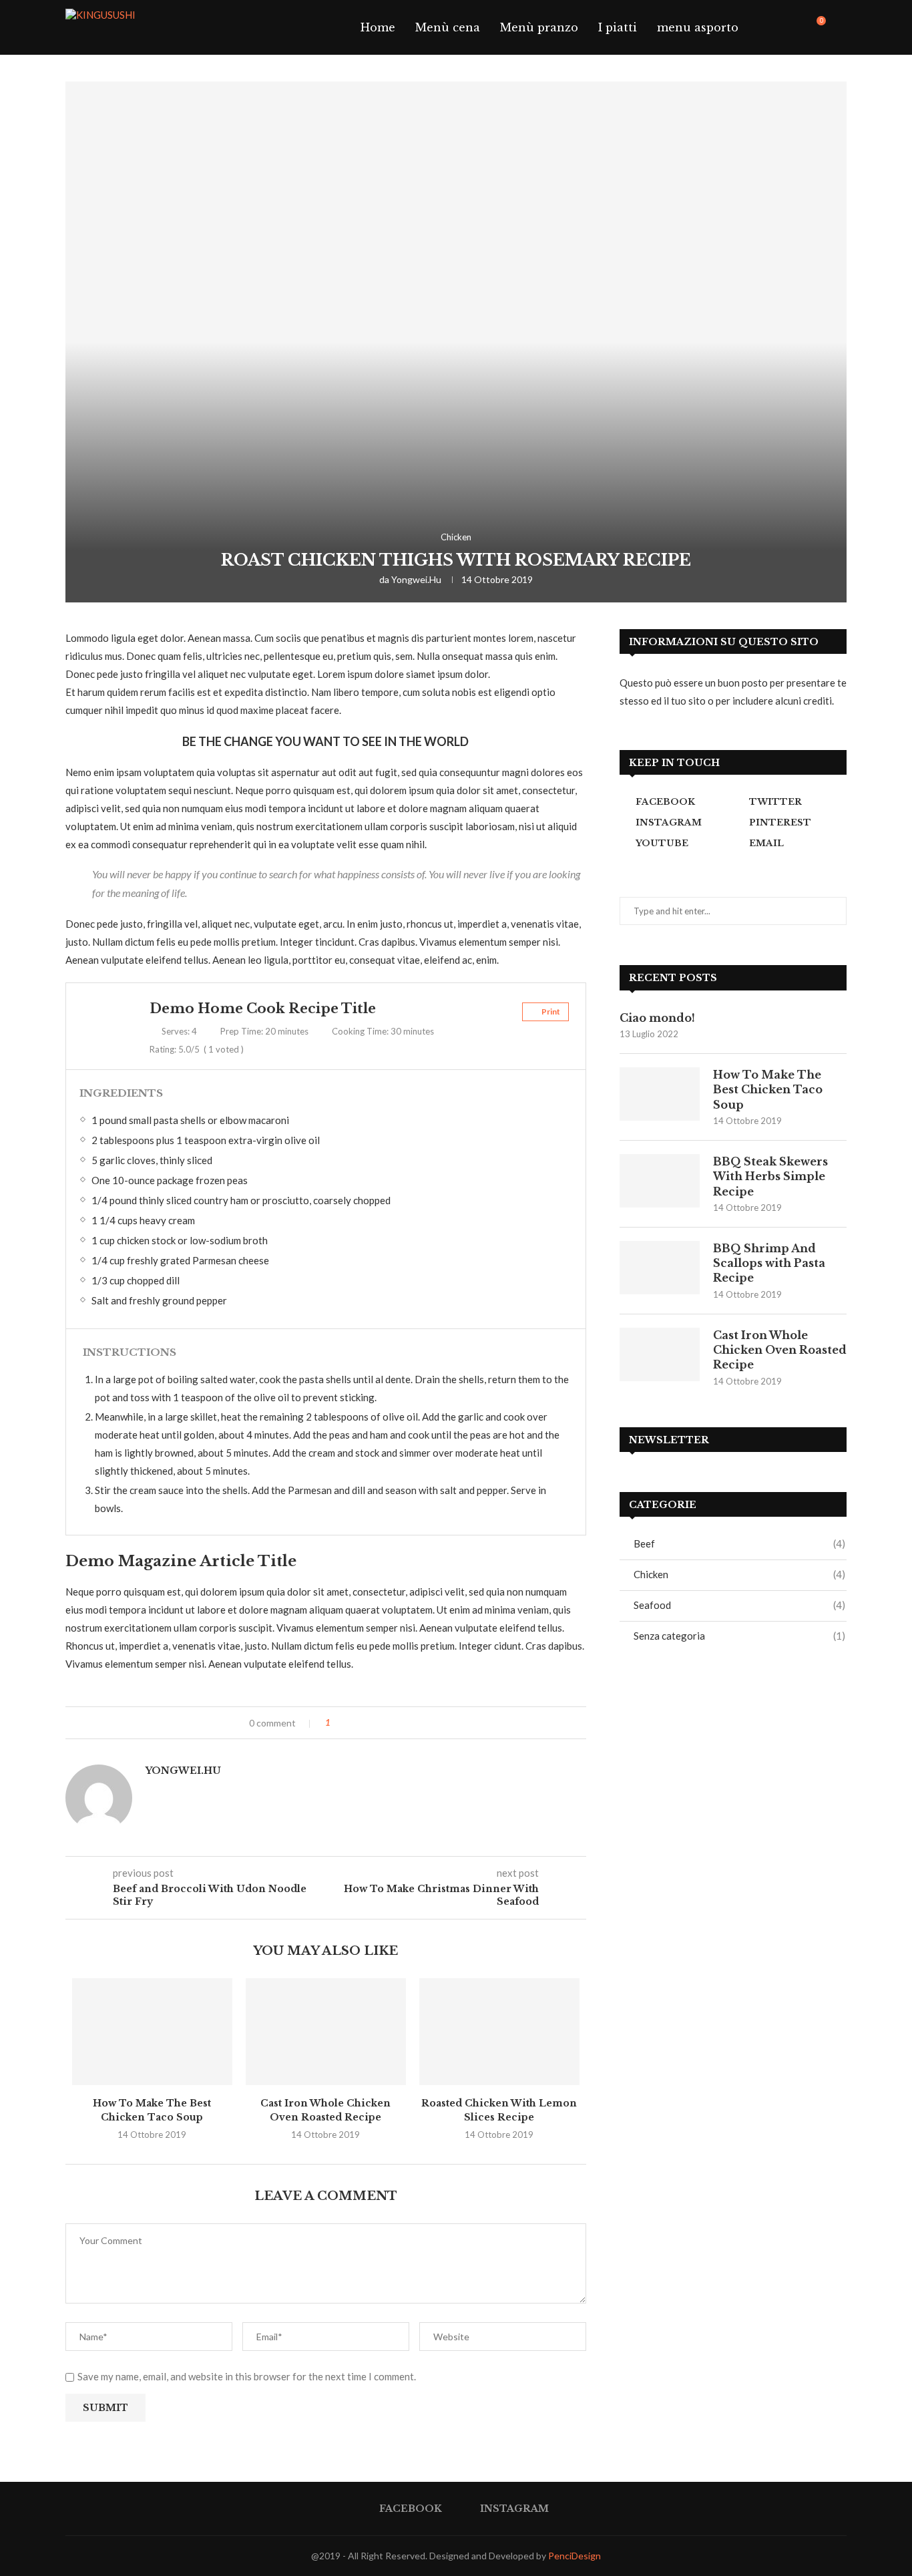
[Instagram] (796, 27)
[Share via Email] (396, 1723)
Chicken (456, 537)
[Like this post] (337, 1723)
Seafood (739, 1605)
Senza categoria (739, 1636)
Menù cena (448, 27)
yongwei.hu (416, 579)
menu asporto (698, 27)
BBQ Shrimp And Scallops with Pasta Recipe (769, 1263)
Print (550, 1011)
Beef (739, 1543)
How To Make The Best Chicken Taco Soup (768, 1090)
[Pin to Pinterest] (382, 1723)
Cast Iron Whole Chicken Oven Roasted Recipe (780, 1350)
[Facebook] (782, 27)
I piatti (618, 27)
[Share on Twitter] (368, 1723)
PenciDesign (575, 2556)
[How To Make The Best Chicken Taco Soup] (152, 2032)
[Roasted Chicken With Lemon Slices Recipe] (499, 2032)
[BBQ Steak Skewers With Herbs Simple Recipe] (660, 1181)
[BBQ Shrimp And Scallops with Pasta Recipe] (660, 1268)
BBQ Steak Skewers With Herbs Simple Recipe (770, 1176)
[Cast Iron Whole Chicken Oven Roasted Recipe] (326, 2032)
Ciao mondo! (657, 1018)
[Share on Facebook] (354, 1723)
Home (378, 27)
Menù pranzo (539, 27)
